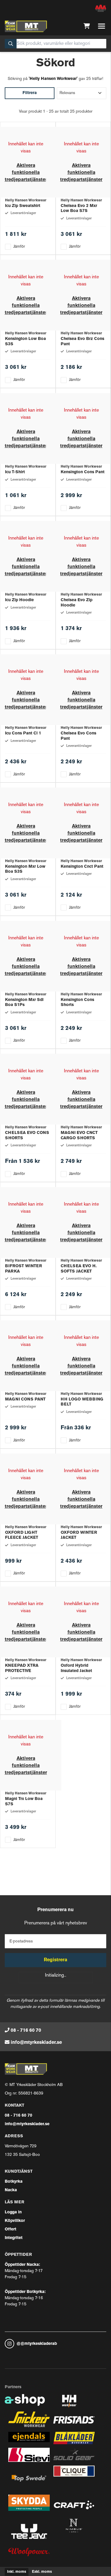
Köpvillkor (15, 2221)
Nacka (11, 2190)
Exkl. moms (42, 2572)
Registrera (55, 1960)
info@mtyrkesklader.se (36, 2043)
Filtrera (30, 93)
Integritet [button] (14, 2238)
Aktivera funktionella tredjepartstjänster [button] (26, 173)
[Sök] (11, 44)
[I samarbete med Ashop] (25, 2403)
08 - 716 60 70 (26, 2031)
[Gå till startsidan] (26, 26)
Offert (11, 2229)
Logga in (13, 2212)
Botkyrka (14, 2182)
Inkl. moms (17, 2572)
